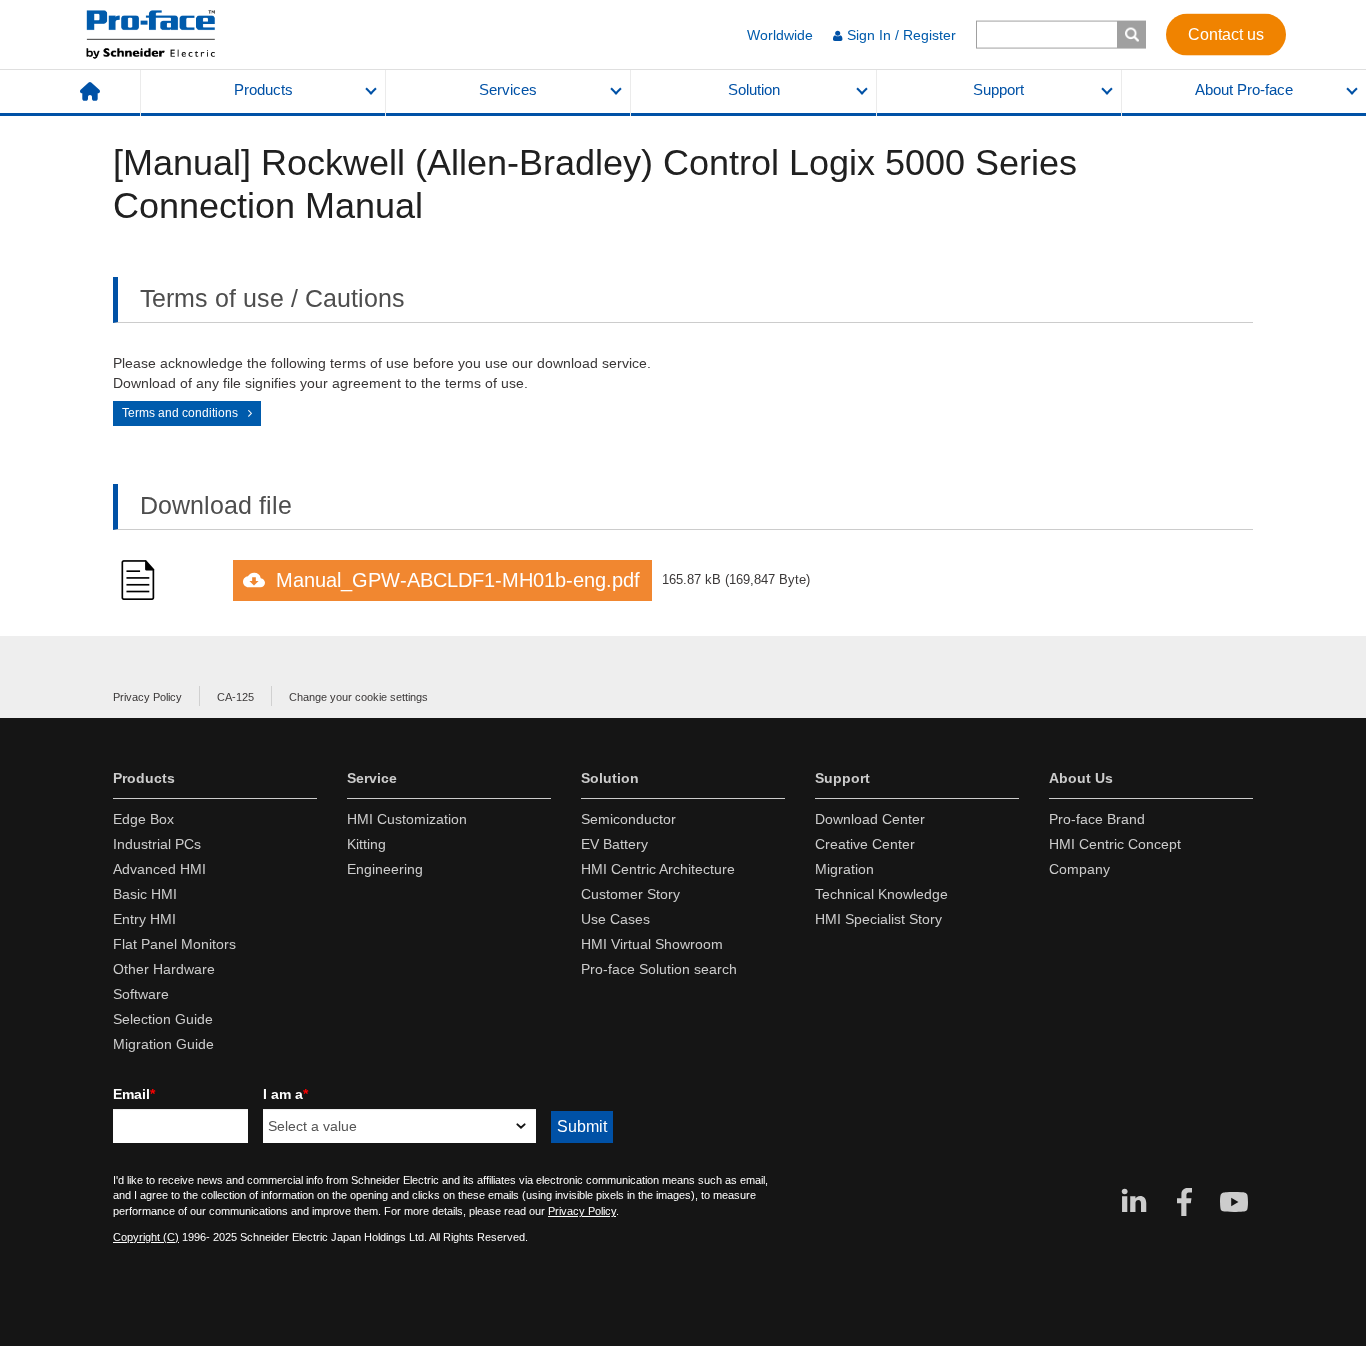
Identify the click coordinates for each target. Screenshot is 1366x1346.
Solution (754, 90)
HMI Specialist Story (878, 919)
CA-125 (235, 697)
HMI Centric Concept (1115, 844)
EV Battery (614, 844)
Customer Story (630, 894)
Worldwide (780, 35)
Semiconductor (628, 819)
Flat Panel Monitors (174, 944)
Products (263, 90)
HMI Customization (407, 819)
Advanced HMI (159, 869)
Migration (844, 869)
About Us (1081, 778)
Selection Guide (163, 1019)
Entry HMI (144, 919)
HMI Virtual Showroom (652, 944)
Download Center (870, 819)
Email (134, 1094)
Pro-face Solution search (659, 969)
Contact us (1226, 33)
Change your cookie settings (358, 697)
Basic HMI (145, 894)
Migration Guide (163, 1044)
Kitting (366, 844)
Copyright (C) (146, 1237)
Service (372, 778)
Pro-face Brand (1097, 819)
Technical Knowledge (881, 894)
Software (141, 994)
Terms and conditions (180, 413)
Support (998, 90)
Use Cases (615, 919)
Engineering (385, 869)
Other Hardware (164, 969)
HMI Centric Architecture (658, 869)
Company (1079, 869)
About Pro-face (1244, 90)
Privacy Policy (147, 697)
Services (508, 90)
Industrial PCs (157, 844)
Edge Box (143, 819)
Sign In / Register (901, 35)
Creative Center (865, 844)
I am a (285, 1094)
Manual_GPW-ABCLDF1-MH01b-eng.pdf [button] (458, 580)
